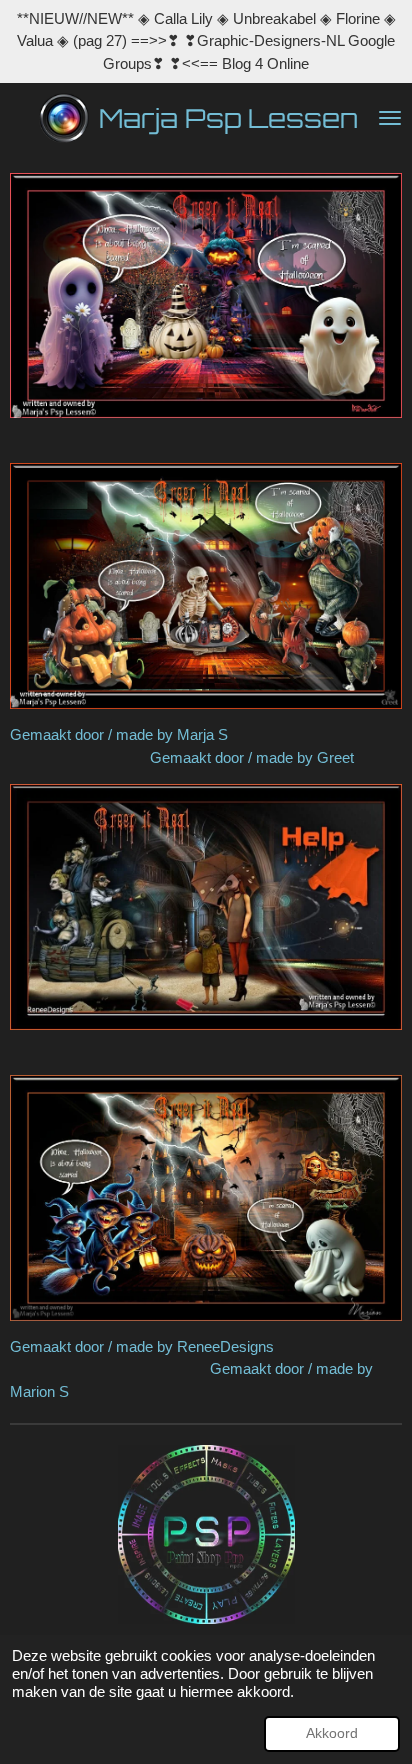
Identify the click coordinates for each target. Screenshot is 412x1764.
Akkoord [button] (332, 1733)
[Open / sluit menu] (390, 118)
